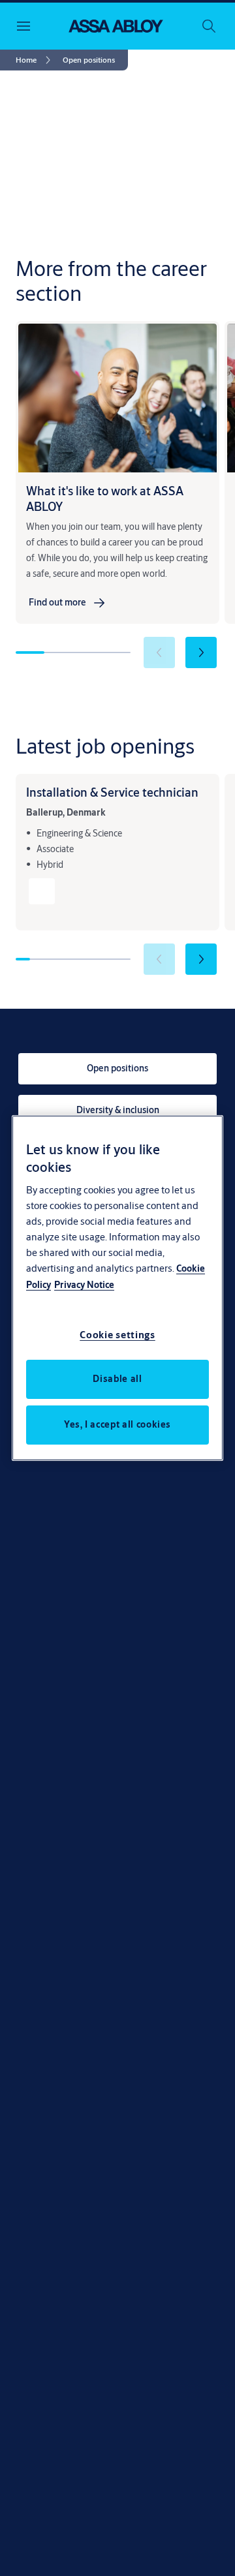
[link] (35, 60)
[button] (89, 60)
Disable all (117, 1379)
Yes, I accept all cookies (117, 1424)
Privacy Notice (84, 1285)
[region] (117, 1288)
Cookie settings (117, 1335)
